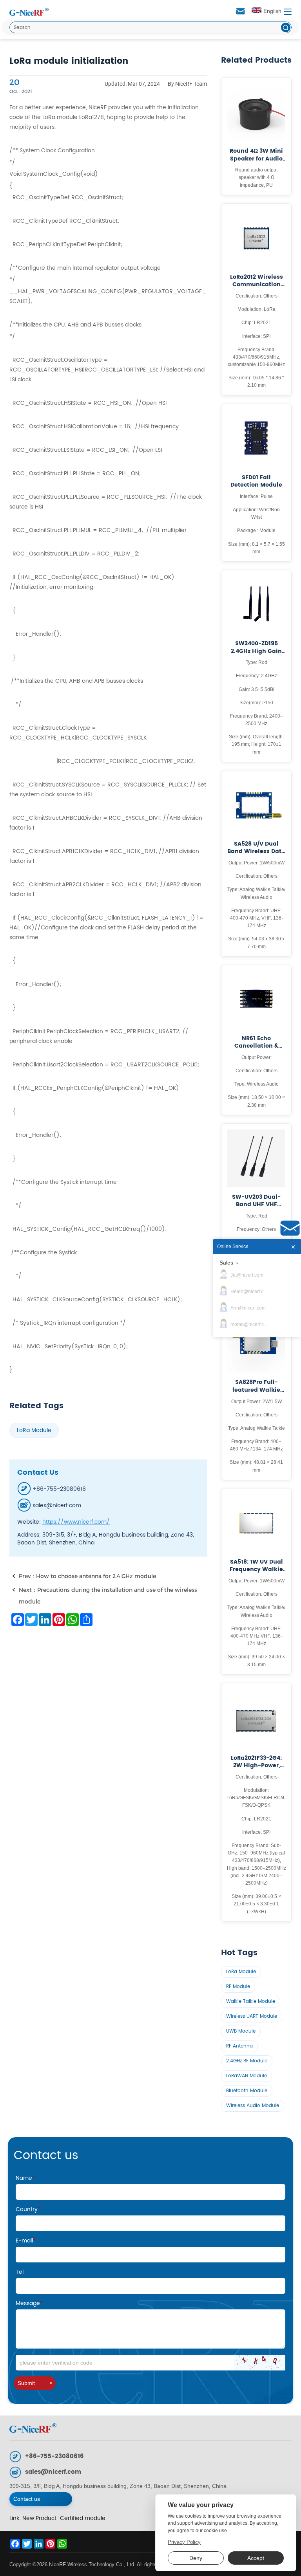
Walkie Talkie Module (251, 2001)
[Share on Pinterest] (58, 1620)
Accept (256, 2558)
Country (28, 2209)
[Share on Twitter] (31, 1620)
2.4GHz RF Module (247, 2061)
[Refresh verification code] (260, 2363)
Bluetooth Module (247, 2091)
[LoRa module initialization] (29, 12)
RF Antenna (239, 2046)
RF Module (238, 1987)
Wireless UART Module (252, 2016)
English (272, 11)
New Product (39, 2518)
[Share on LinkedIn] (44, 1620)
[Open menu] (288, 12)
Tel (20, 2272)
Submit (26, 2383)
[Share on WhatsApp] (72, 1620)
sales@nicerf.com (53, 2472)
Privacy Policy (184, 2542)
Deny (196, 2558)
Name (25, 2178)
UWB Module (241, 2031)
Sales (226, 1263)
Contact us (27, 2499)
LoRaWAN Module (247, 2076)
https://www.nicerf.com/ (76, 1522)
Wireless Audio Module (253, 2106)
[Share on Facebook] (17, 1620)
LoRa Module (34, 1430)
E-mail (26, 2241)
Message (29, 2303)
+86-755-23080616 (54, 2456)
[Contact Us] (290, 1228)
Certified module (83, 2518)
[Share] (85, 1620)
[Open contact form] (241, 11)
